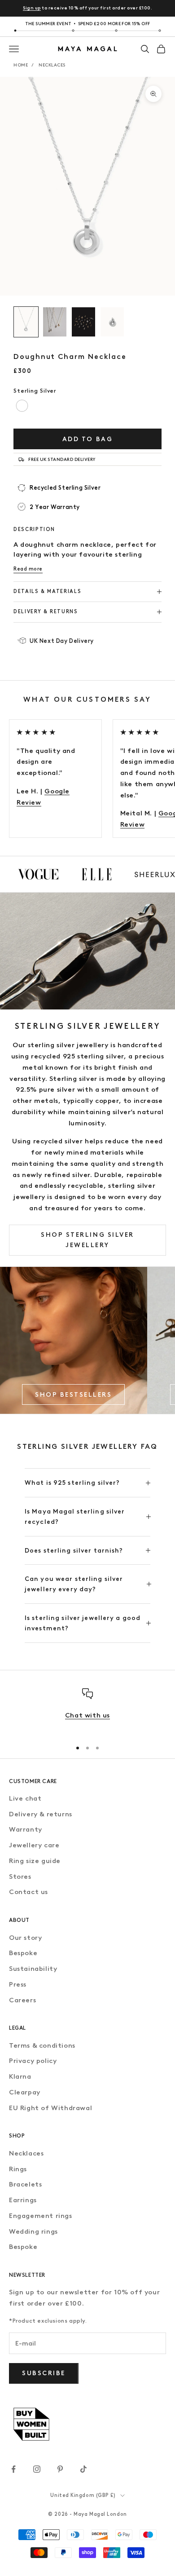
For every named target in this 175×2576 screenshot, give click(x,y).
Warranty (26, 1829)
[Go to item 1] (26, 322)
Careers (22, 2000)
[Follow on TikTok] (83, 2469)
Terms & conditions (42, 2045)
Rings (18, 2169)
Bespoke (23, 1953)
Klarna (20, 2076)
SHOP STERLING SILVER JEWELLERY (87, 1240)
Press (18, 1984)
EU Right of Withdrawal (50, 2108)
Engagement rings (41, 2216)
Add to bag (87, 439)
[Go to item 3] (83, 322)
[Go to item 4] (112, 322)
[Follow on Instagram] (37, 2469)
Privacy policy (33, 2061)
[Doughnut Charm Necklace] (22, 406)
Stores (20, 1877)
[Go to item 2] (55, 322)
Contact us (28, 1892)
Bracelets (25, 2184)
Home (21, 65)
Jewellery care (34, 1845)
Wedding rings (33, 2231)
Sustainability (33, 1969)
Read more (28, 569)
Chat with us (87, 1715)
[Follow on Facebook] (13, 2469)
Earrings (23, 2200)
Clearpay (25, 2092)
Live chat (25, 1798)
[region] (87, 1710)
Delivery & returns (41, 1814)
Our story (25, 1938)
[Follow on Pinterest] (60, 2469)
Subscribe (44, 2373)
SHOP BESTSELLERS (73, 1395)
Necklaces (52, 65)
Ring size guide (35, 1861)
